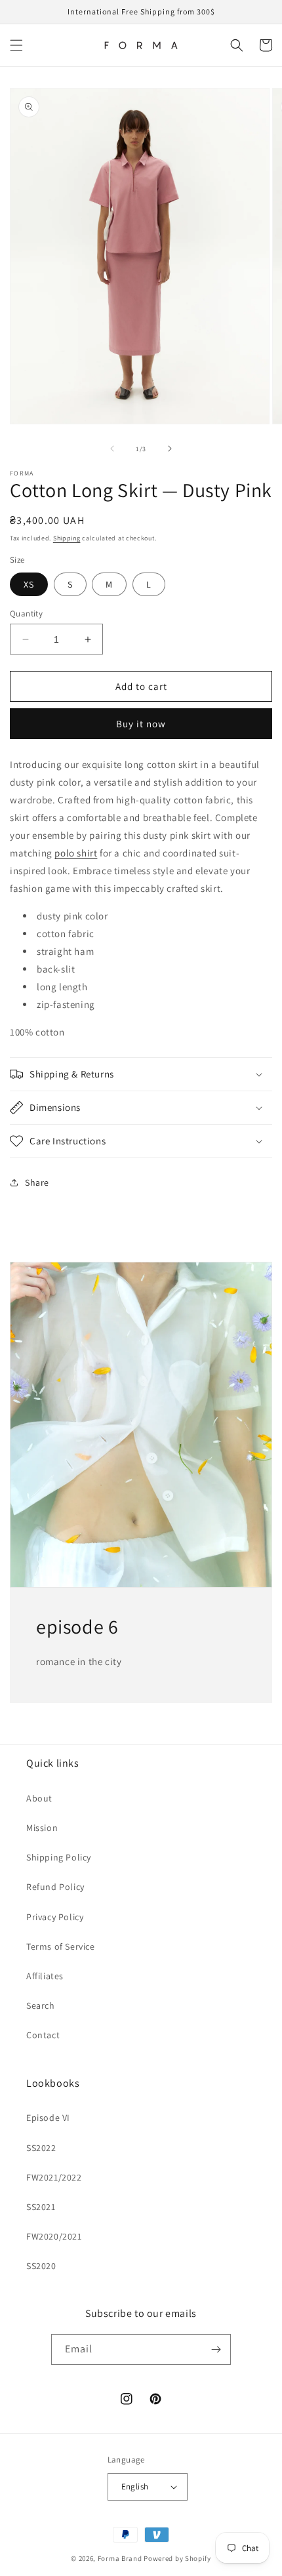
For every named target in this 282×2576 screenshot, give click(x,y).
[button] (16, 45)
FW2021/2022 (54, 2177)
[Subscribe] (216, 2349)
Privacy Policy (55, 1917)
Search (41, 2005)
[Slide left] (112, 449)
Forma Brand (120, 2558)
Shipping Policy (59, 1857)
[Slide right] (170, 449)
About (39, 1798)
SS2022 (41, 2148)
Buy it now (141, 724)
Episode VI (48, 2118)
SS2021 (41, 2207)
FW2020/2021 (54, 2236)
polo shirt (76, 853)
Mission (42, 1828)
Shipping (67, 538)
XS (29, 584)
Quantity (26, 614)
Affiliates (45, 1976)
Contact (43, 2035)
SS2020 (41, 2266)
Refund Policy (55, 1887)
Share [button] (37, 1182)
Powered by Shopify (177, 2558)
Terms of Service (61, 1946)
